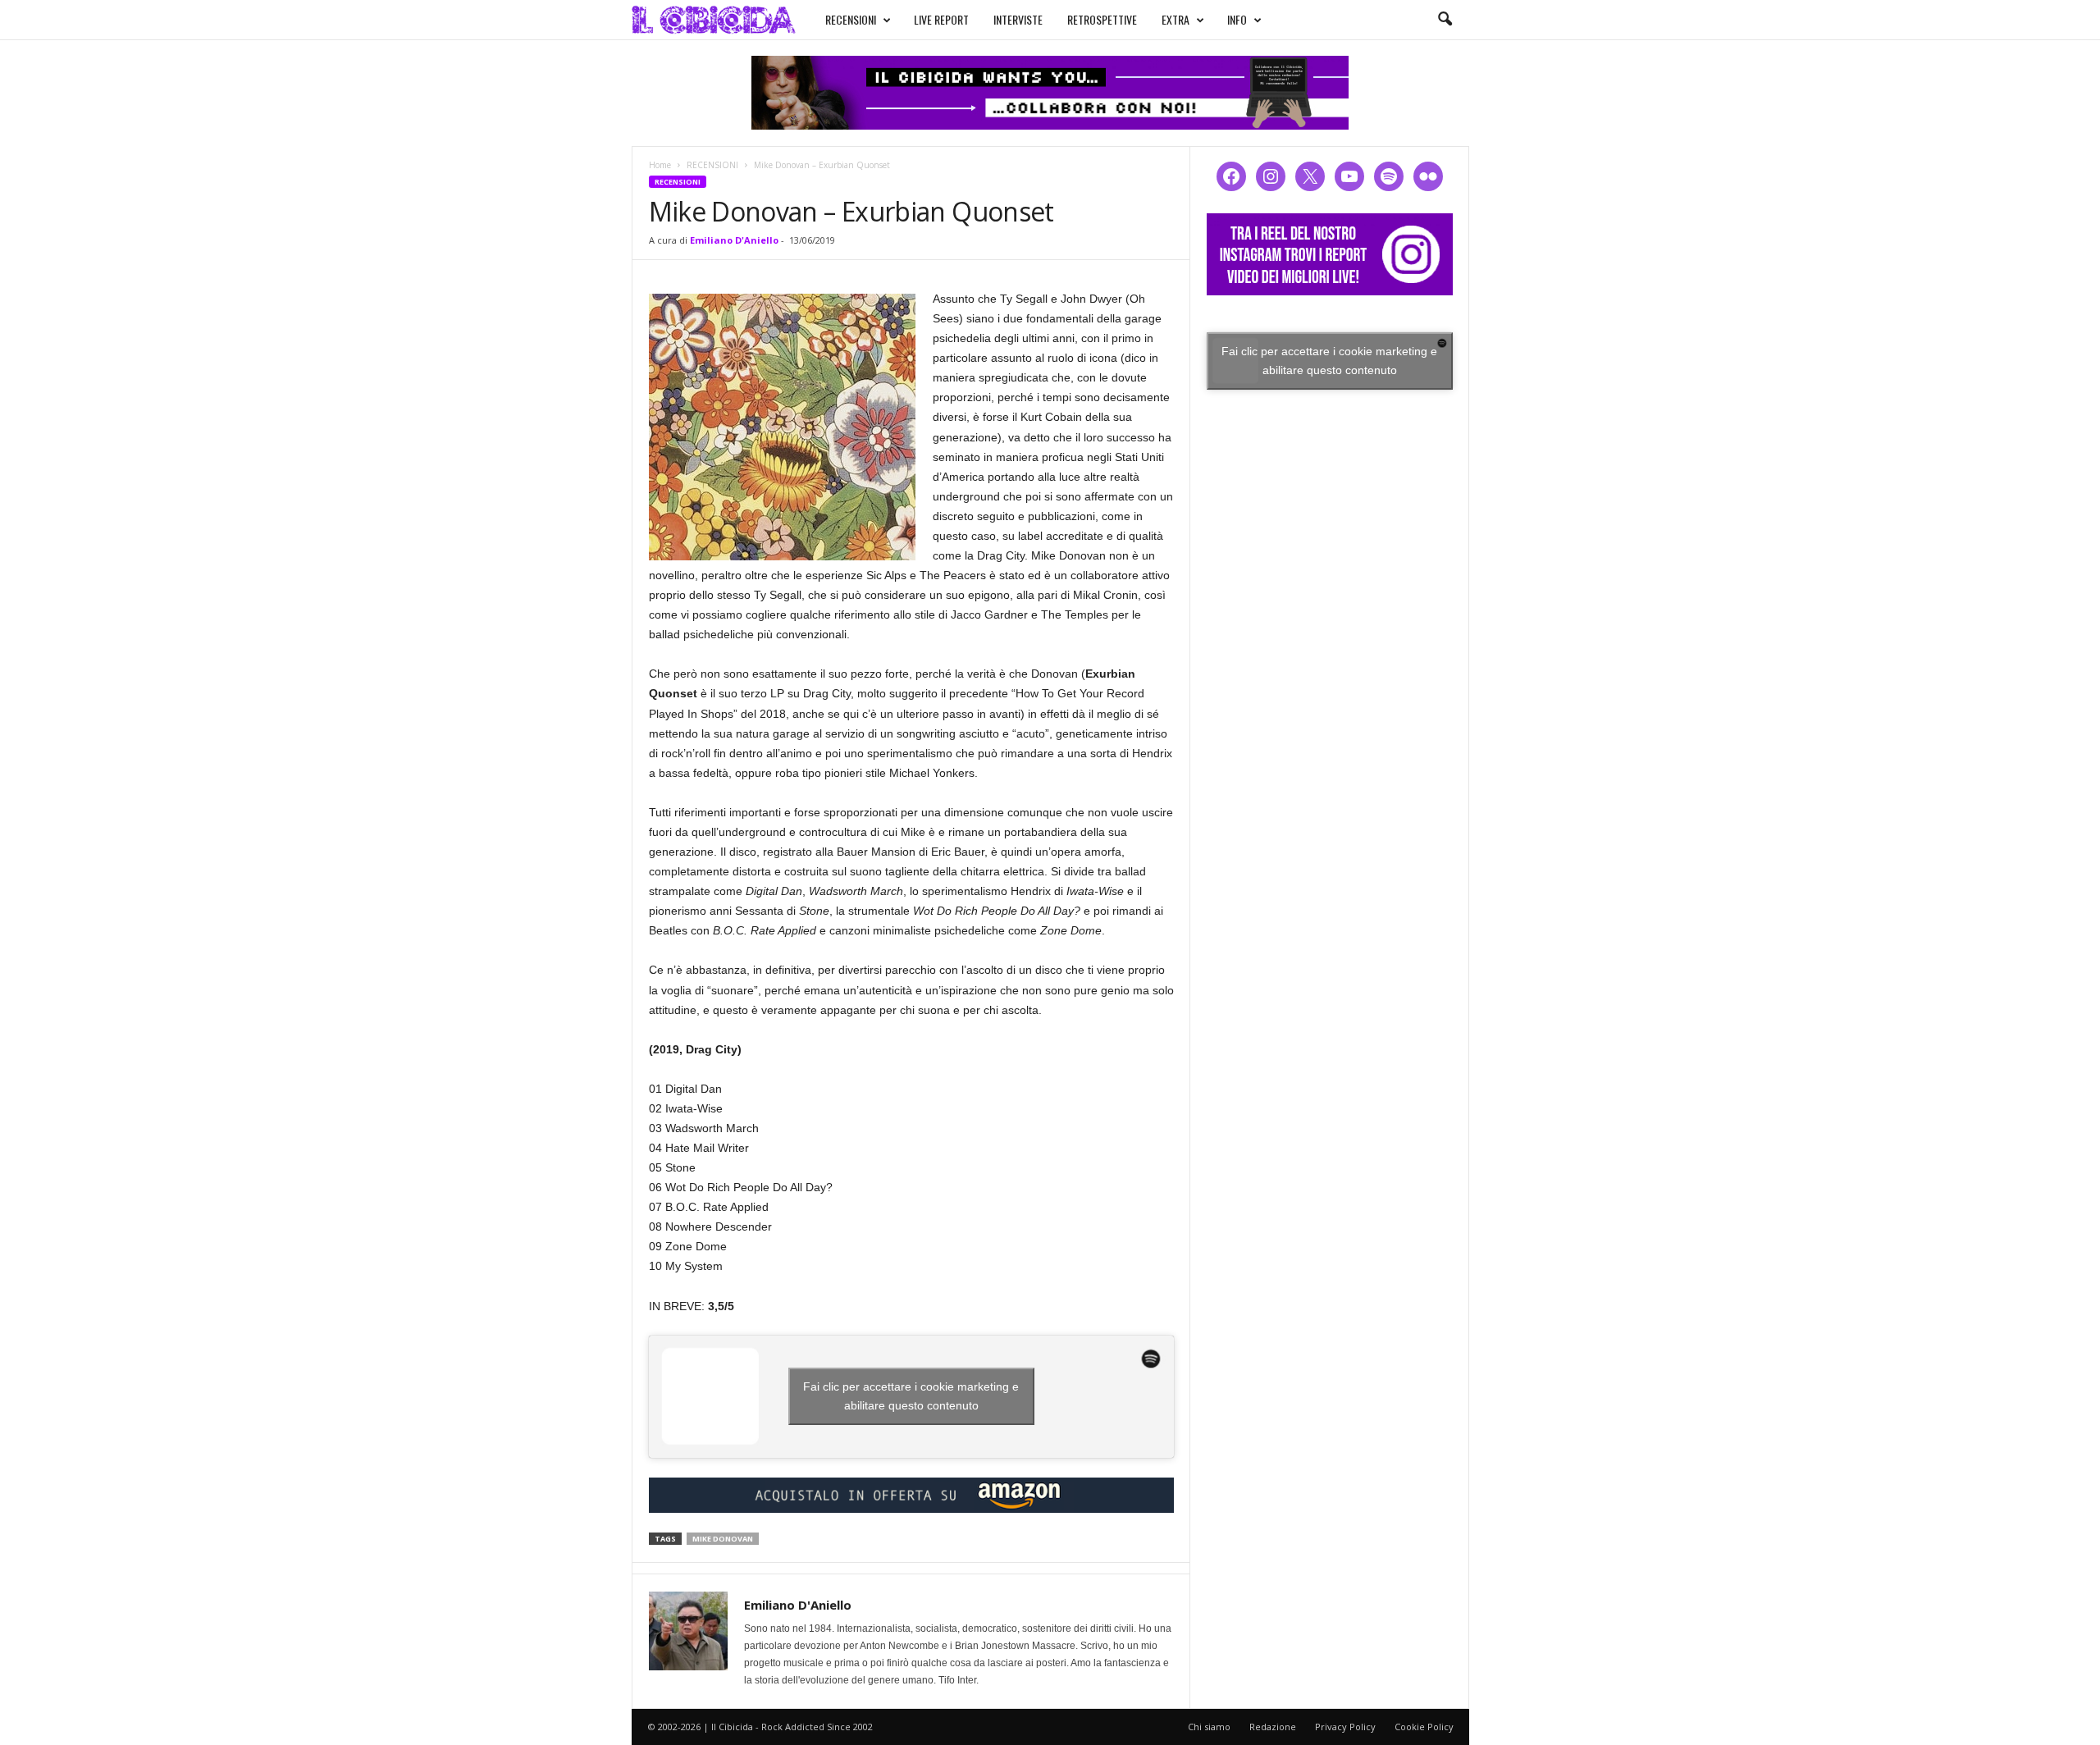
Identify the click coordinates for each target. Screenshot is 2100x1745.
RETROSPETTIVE (1102, 19)
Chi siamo (1209, 1727)
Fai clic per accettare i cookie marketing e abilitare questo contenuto (911, 1396)
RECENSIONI (851, 19)
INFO (1237, 19)
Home (660, 165)
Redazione (1273, 1727)
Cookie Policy (1424, 1727)
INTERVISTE (1018, 19)
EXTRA (1176, 19)
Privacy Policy (1345, 1727)
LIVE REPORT (941, 19)
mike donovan (723, 1539)
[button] (1445, 20)
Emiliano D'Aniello (734, 240)
